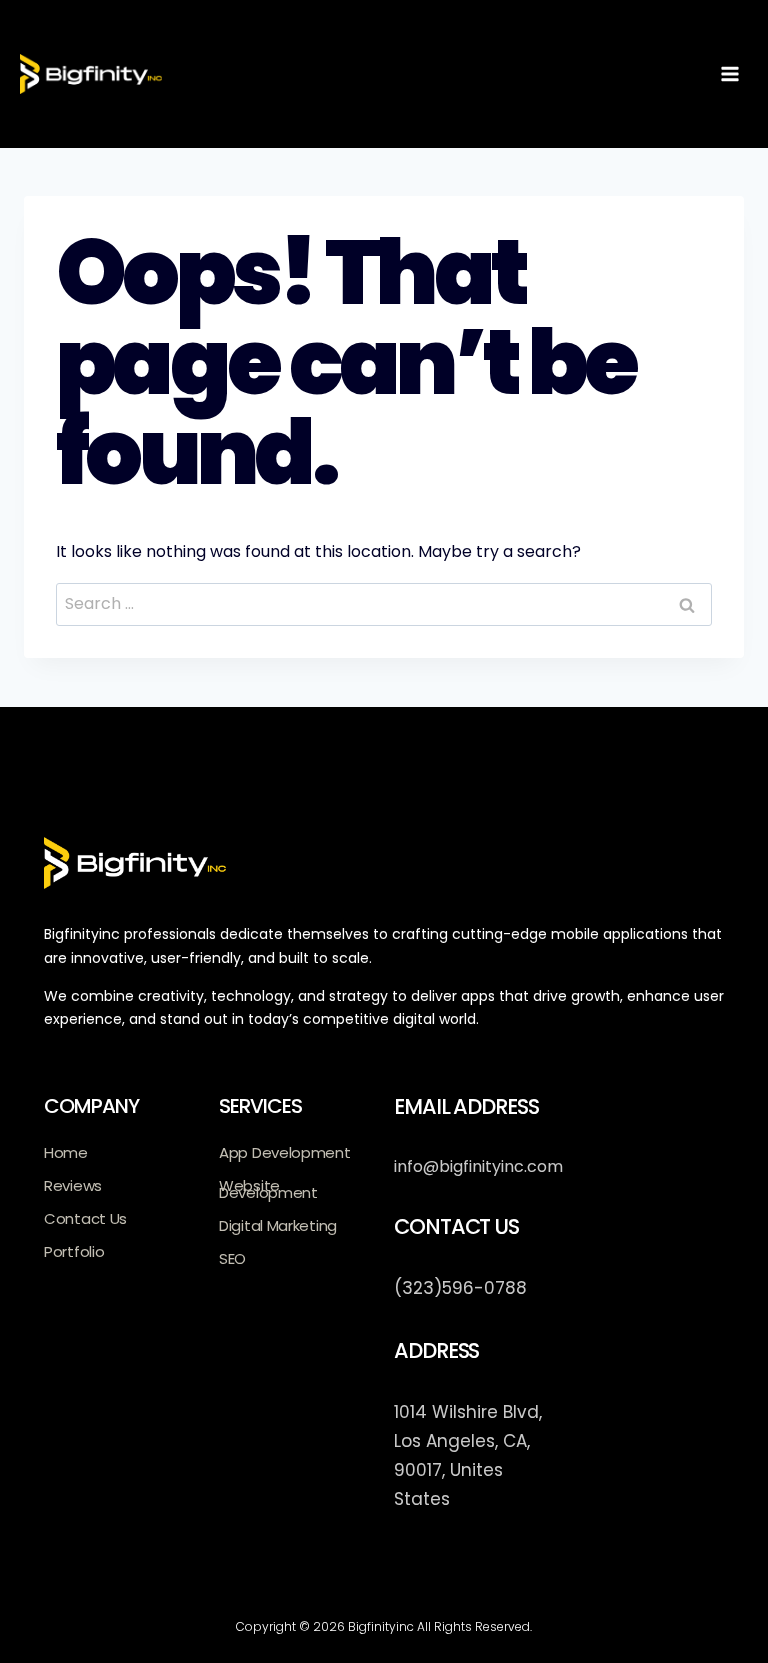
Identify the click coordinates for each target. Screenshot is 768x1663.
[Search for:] (384, 603)
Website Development (268, 1189)
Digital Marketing (278, 1225)
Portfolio (74, 1251)
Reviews (73, 1185)
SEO (232, 1258)
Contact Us (85, 1218)
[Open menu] (729, 73)
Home (66, 1152)
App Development (285, 1152)
